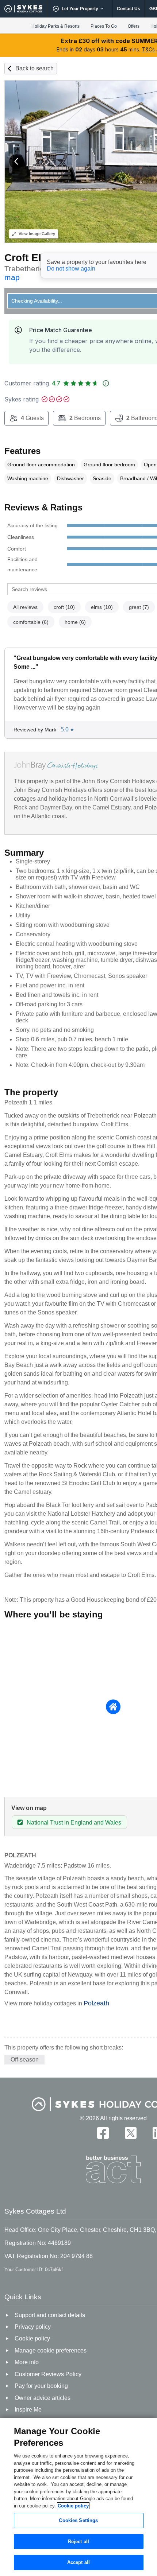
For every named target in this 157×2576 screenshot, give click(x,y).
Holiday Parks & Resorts (55, 26)
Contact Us (129, 9)
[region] (78, 2497)
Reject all (78, 2542)
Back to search (35, 68)
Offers (134, 26)
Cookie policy (73, 2506)
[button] (16, 162)
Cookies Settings (78, 2520)
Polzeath (96, 2003)
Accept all (78, 2562)
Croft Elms (30, 258)
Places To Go (104, 26)
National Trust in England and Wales (74, 1823)
